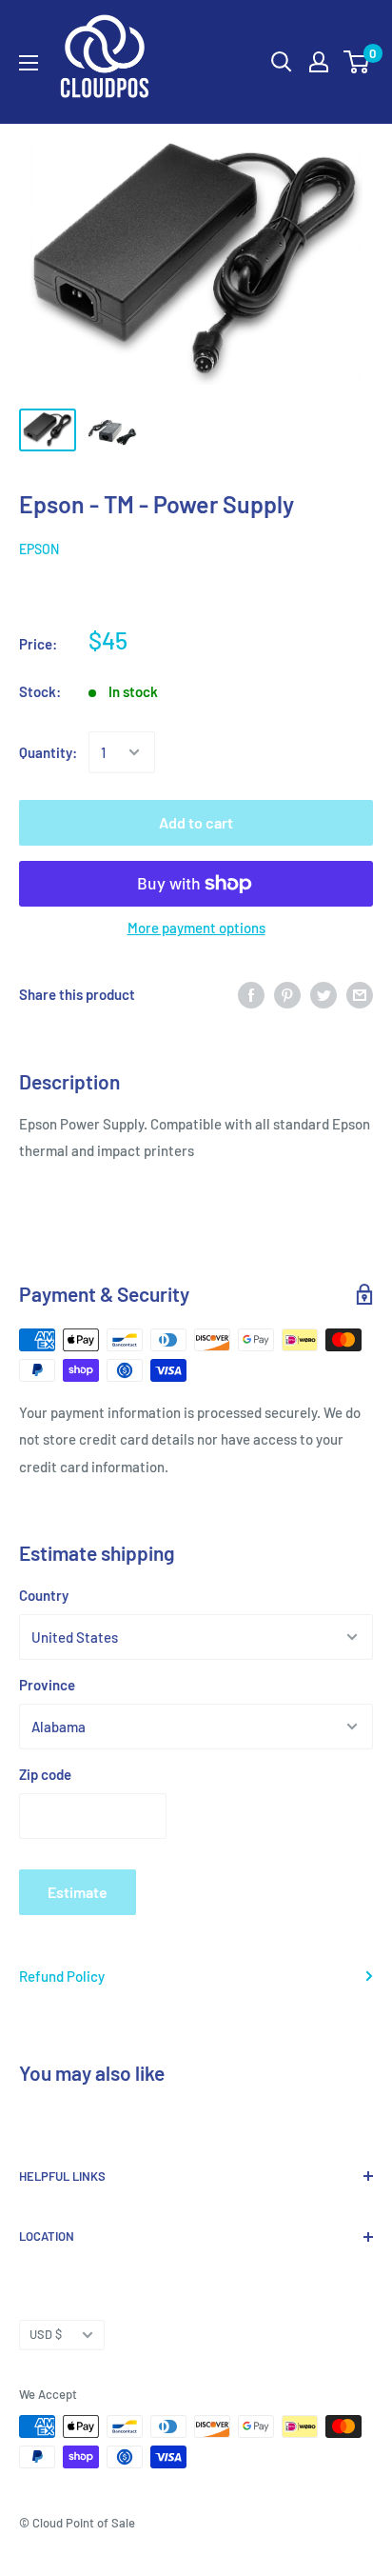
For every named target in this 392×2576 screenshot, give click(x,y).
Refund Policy (62, 1976)
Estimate (78, 1892)
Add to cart (196, 822)
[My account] (319, 62)
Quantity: (48, 752)
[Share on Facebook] (251, 993)
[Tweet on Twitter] (323, 993)
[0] (357, 62)
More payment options (196, 928)
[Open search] (282, 62)
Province (47, 1685)
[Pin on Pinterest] (287, 993)
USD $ (46, 2334)
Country (44, 1595)
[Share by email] (360, 993)
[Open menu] (29, 63)
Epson (39, 549)
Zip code (45, 1774)
